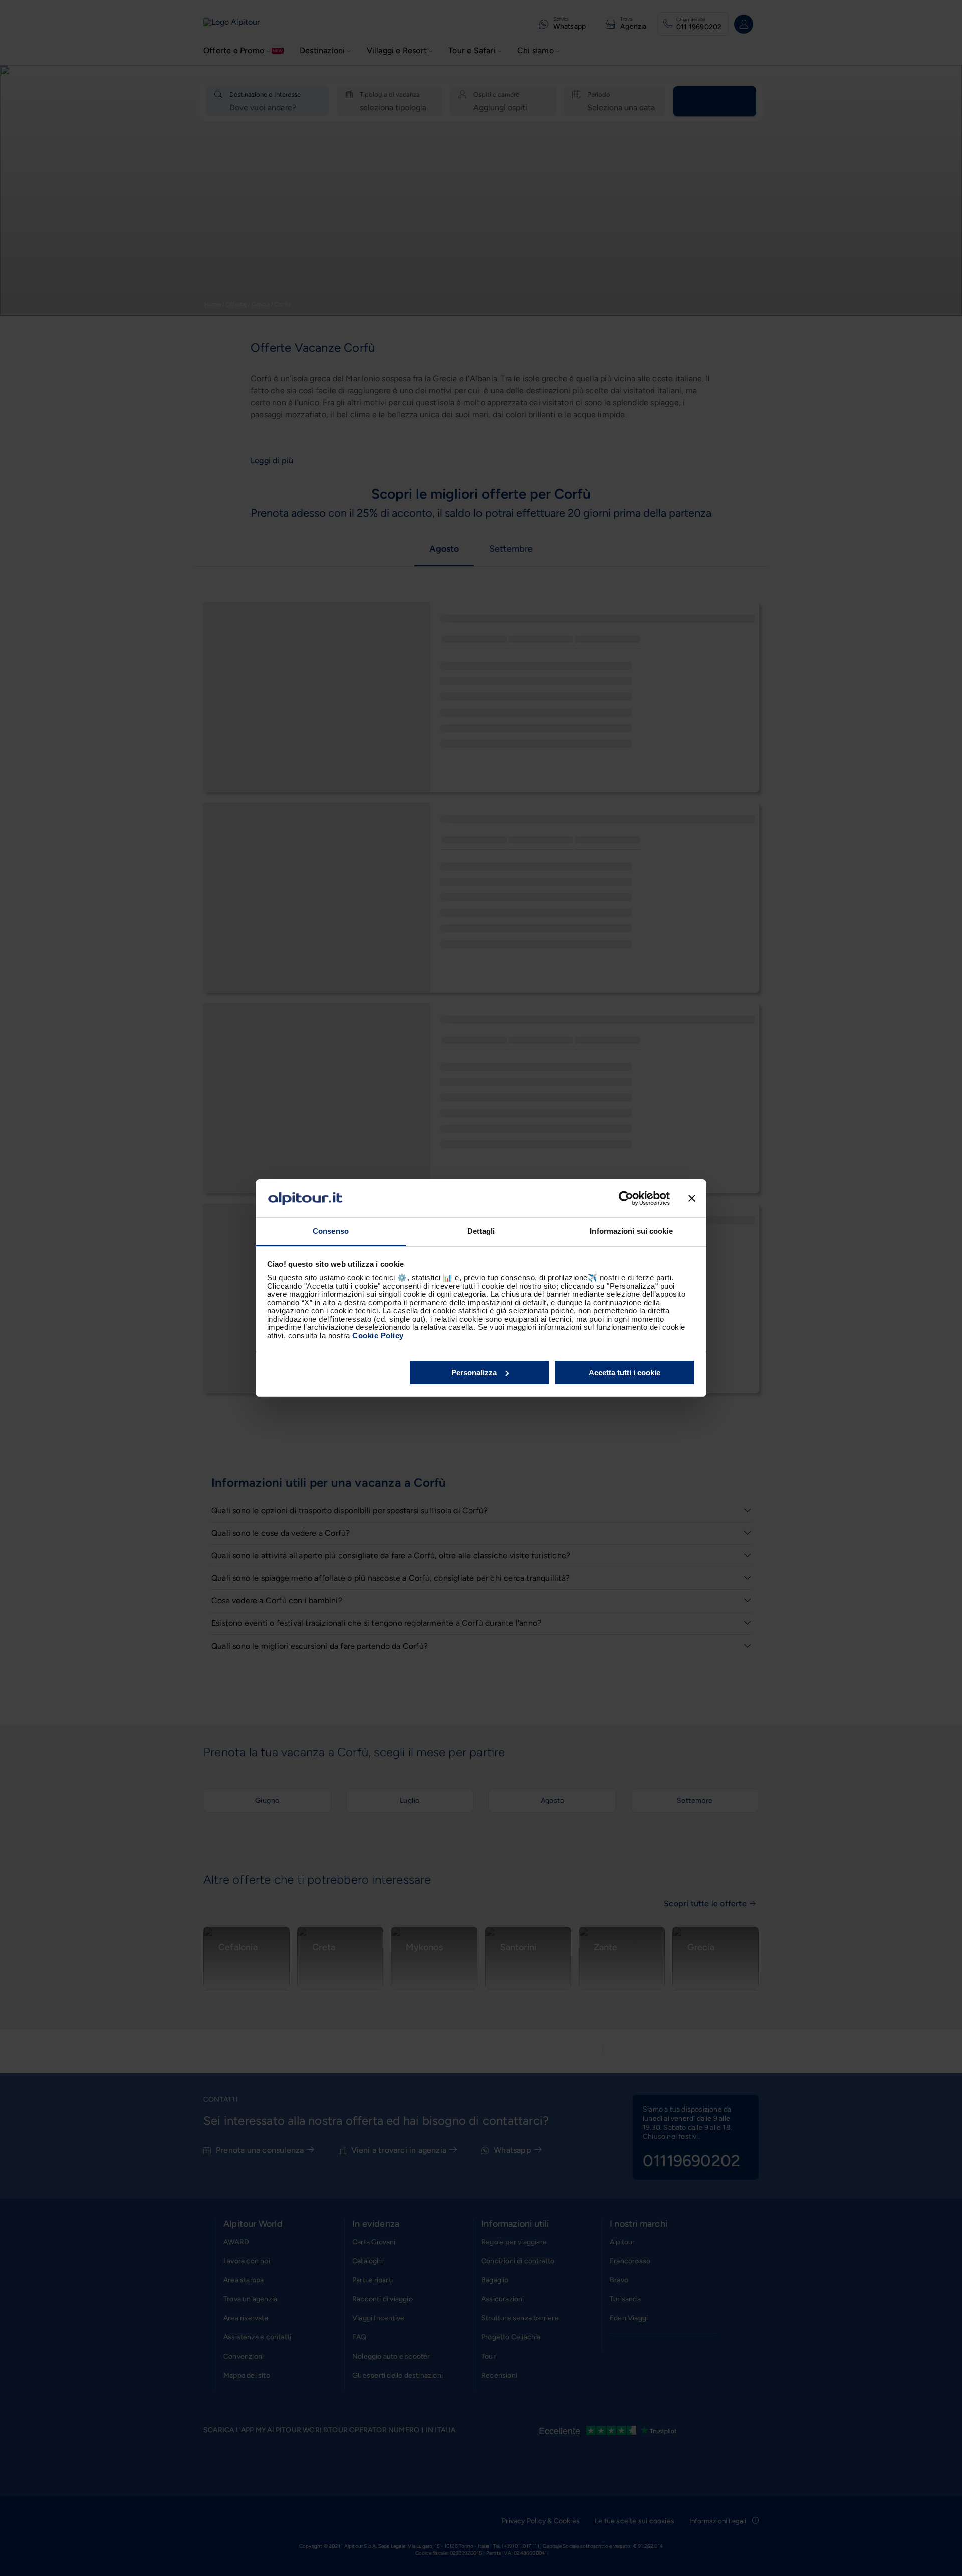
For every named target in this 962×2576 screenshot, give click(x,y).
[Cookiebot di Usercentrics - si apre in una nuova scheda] (626, 1198)
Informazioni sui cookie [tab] (631, 1231)
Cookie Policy (378, 1336)
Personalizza (474, 1373)
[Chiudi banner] (692, 1198)
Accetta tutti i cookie (625, 1373)
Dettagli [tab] (481, 1231)
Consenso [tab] (331, 1231)
